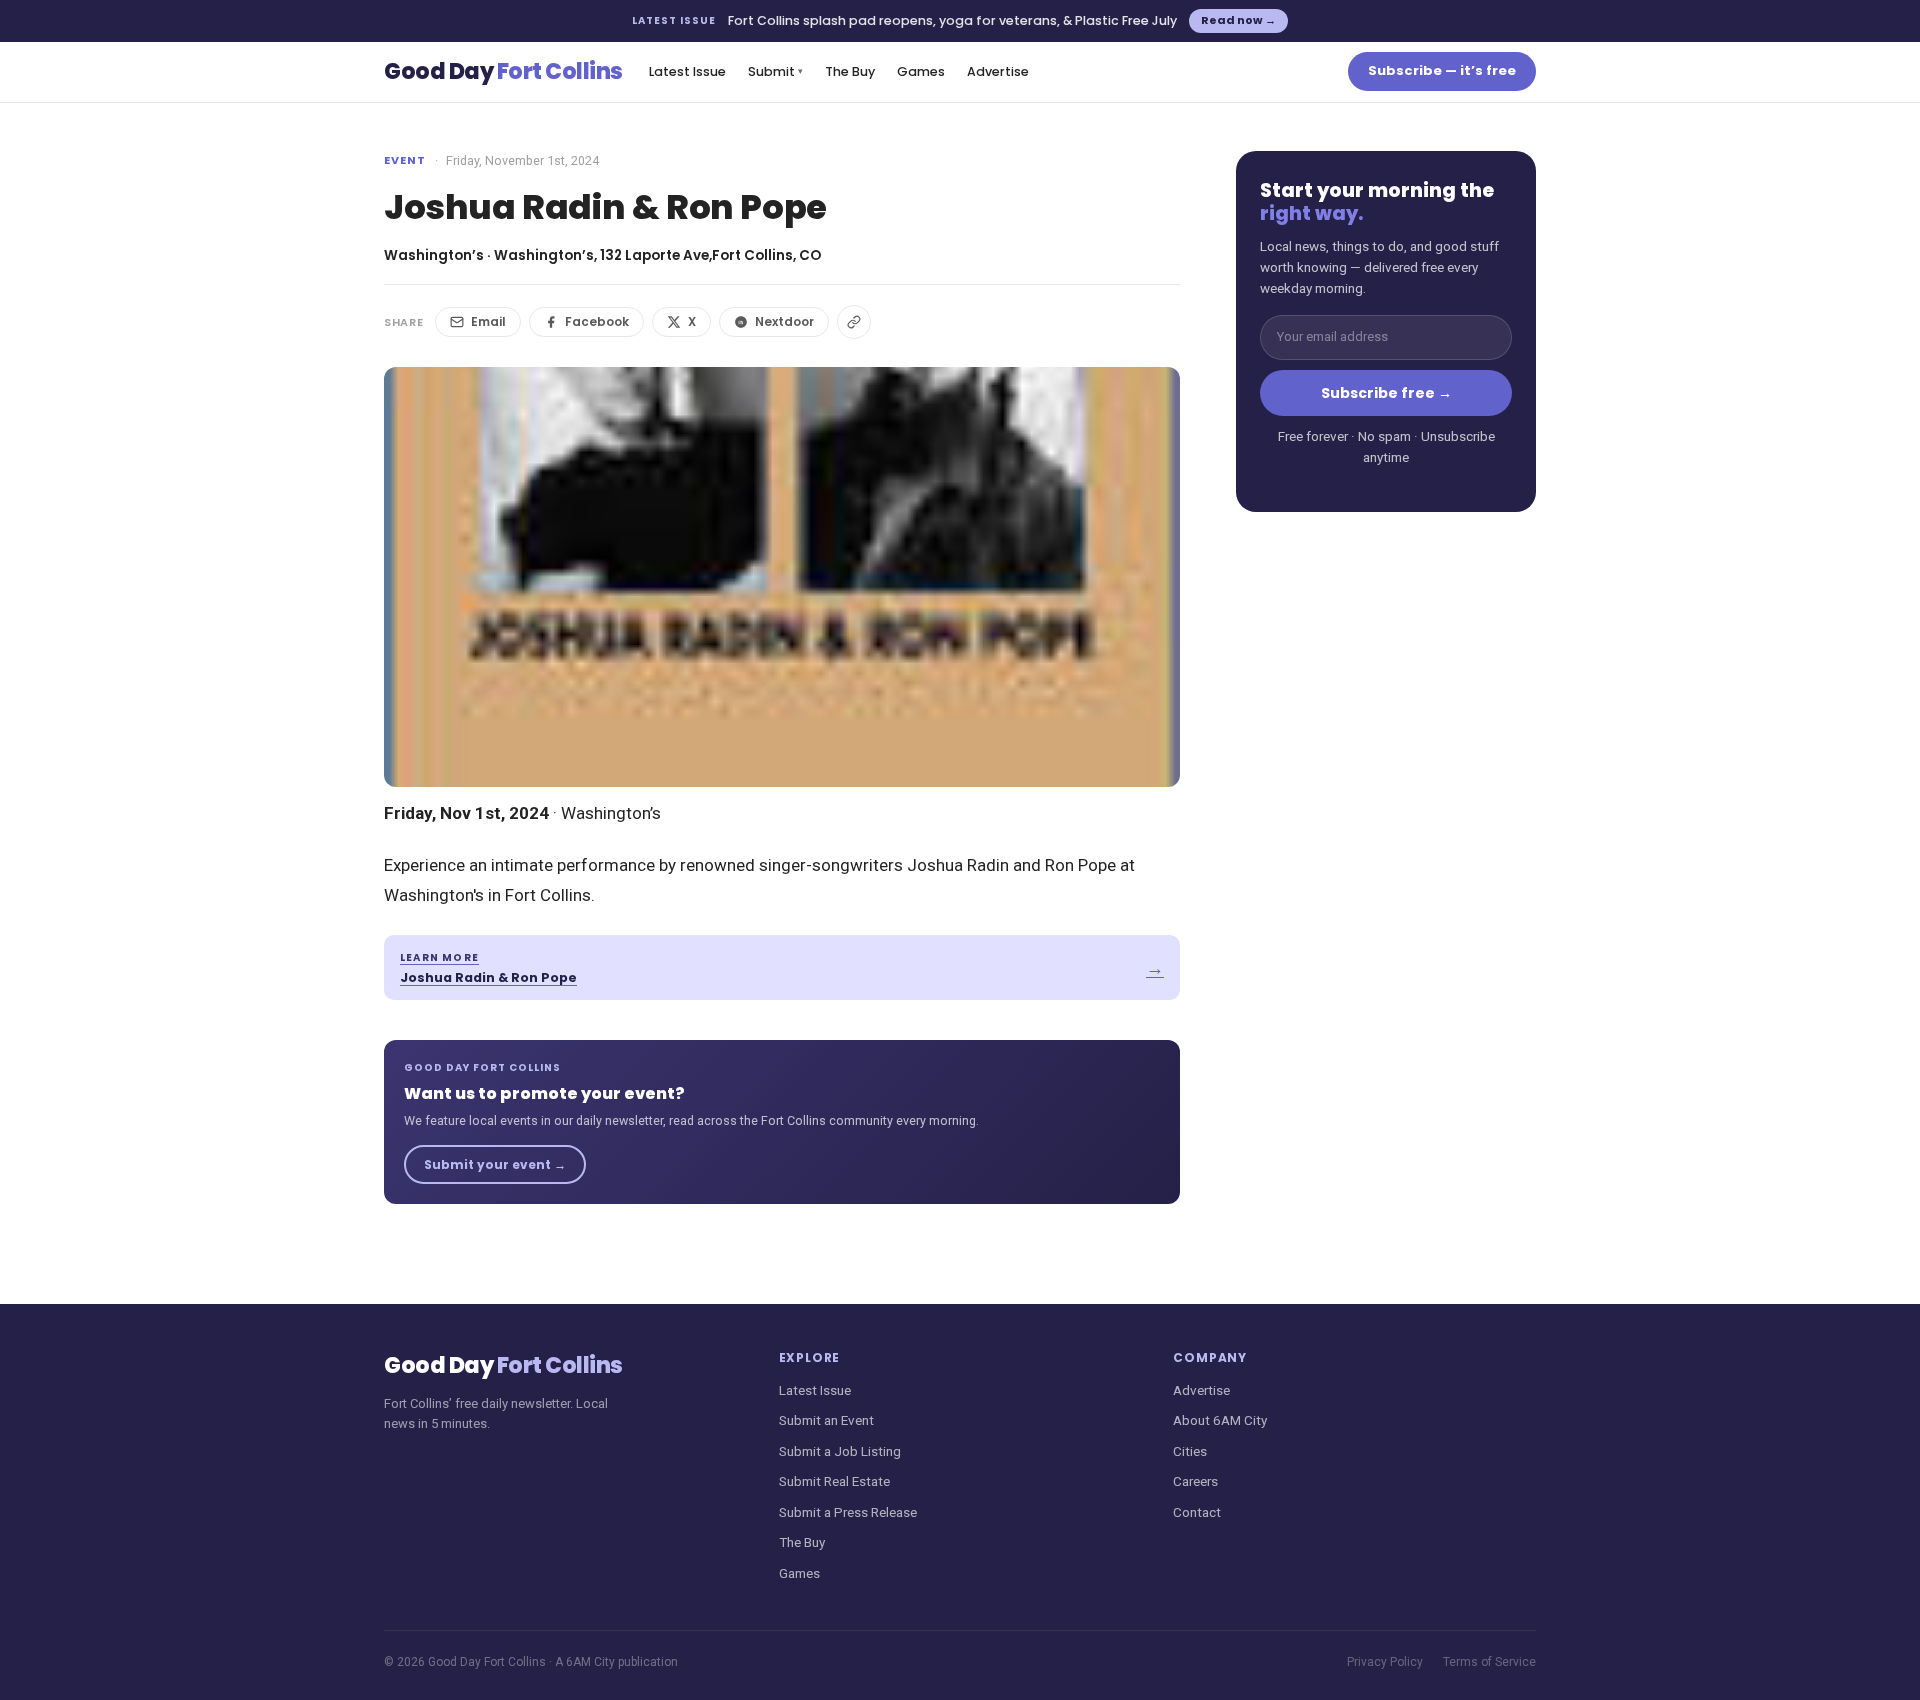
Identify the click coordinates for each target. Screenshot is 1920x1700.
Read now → (1238, 20)
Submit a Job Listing (840, 1451)
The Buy (850, 71)
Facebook (597, 321)
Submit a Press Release (848, 1512)
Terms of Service (1489, 1662)
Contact (1197, 1512)
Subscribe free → (1386, 393)
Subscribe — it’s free (1442, 70)
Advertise (998, 71)
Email (488, 321)
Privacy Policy (1385, 1662)
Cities (1190, 1451)
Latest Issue (687, 71)
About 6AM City (1220, 1420)
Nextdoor (784, 321)
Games (921, 71)
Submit (775, 71)
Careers (1195, 1481)
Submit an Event (826, 1420)
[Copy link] (854, 322)
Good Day (503, 71)
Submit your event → (495, 1164)
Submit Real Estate (834, 1481)
